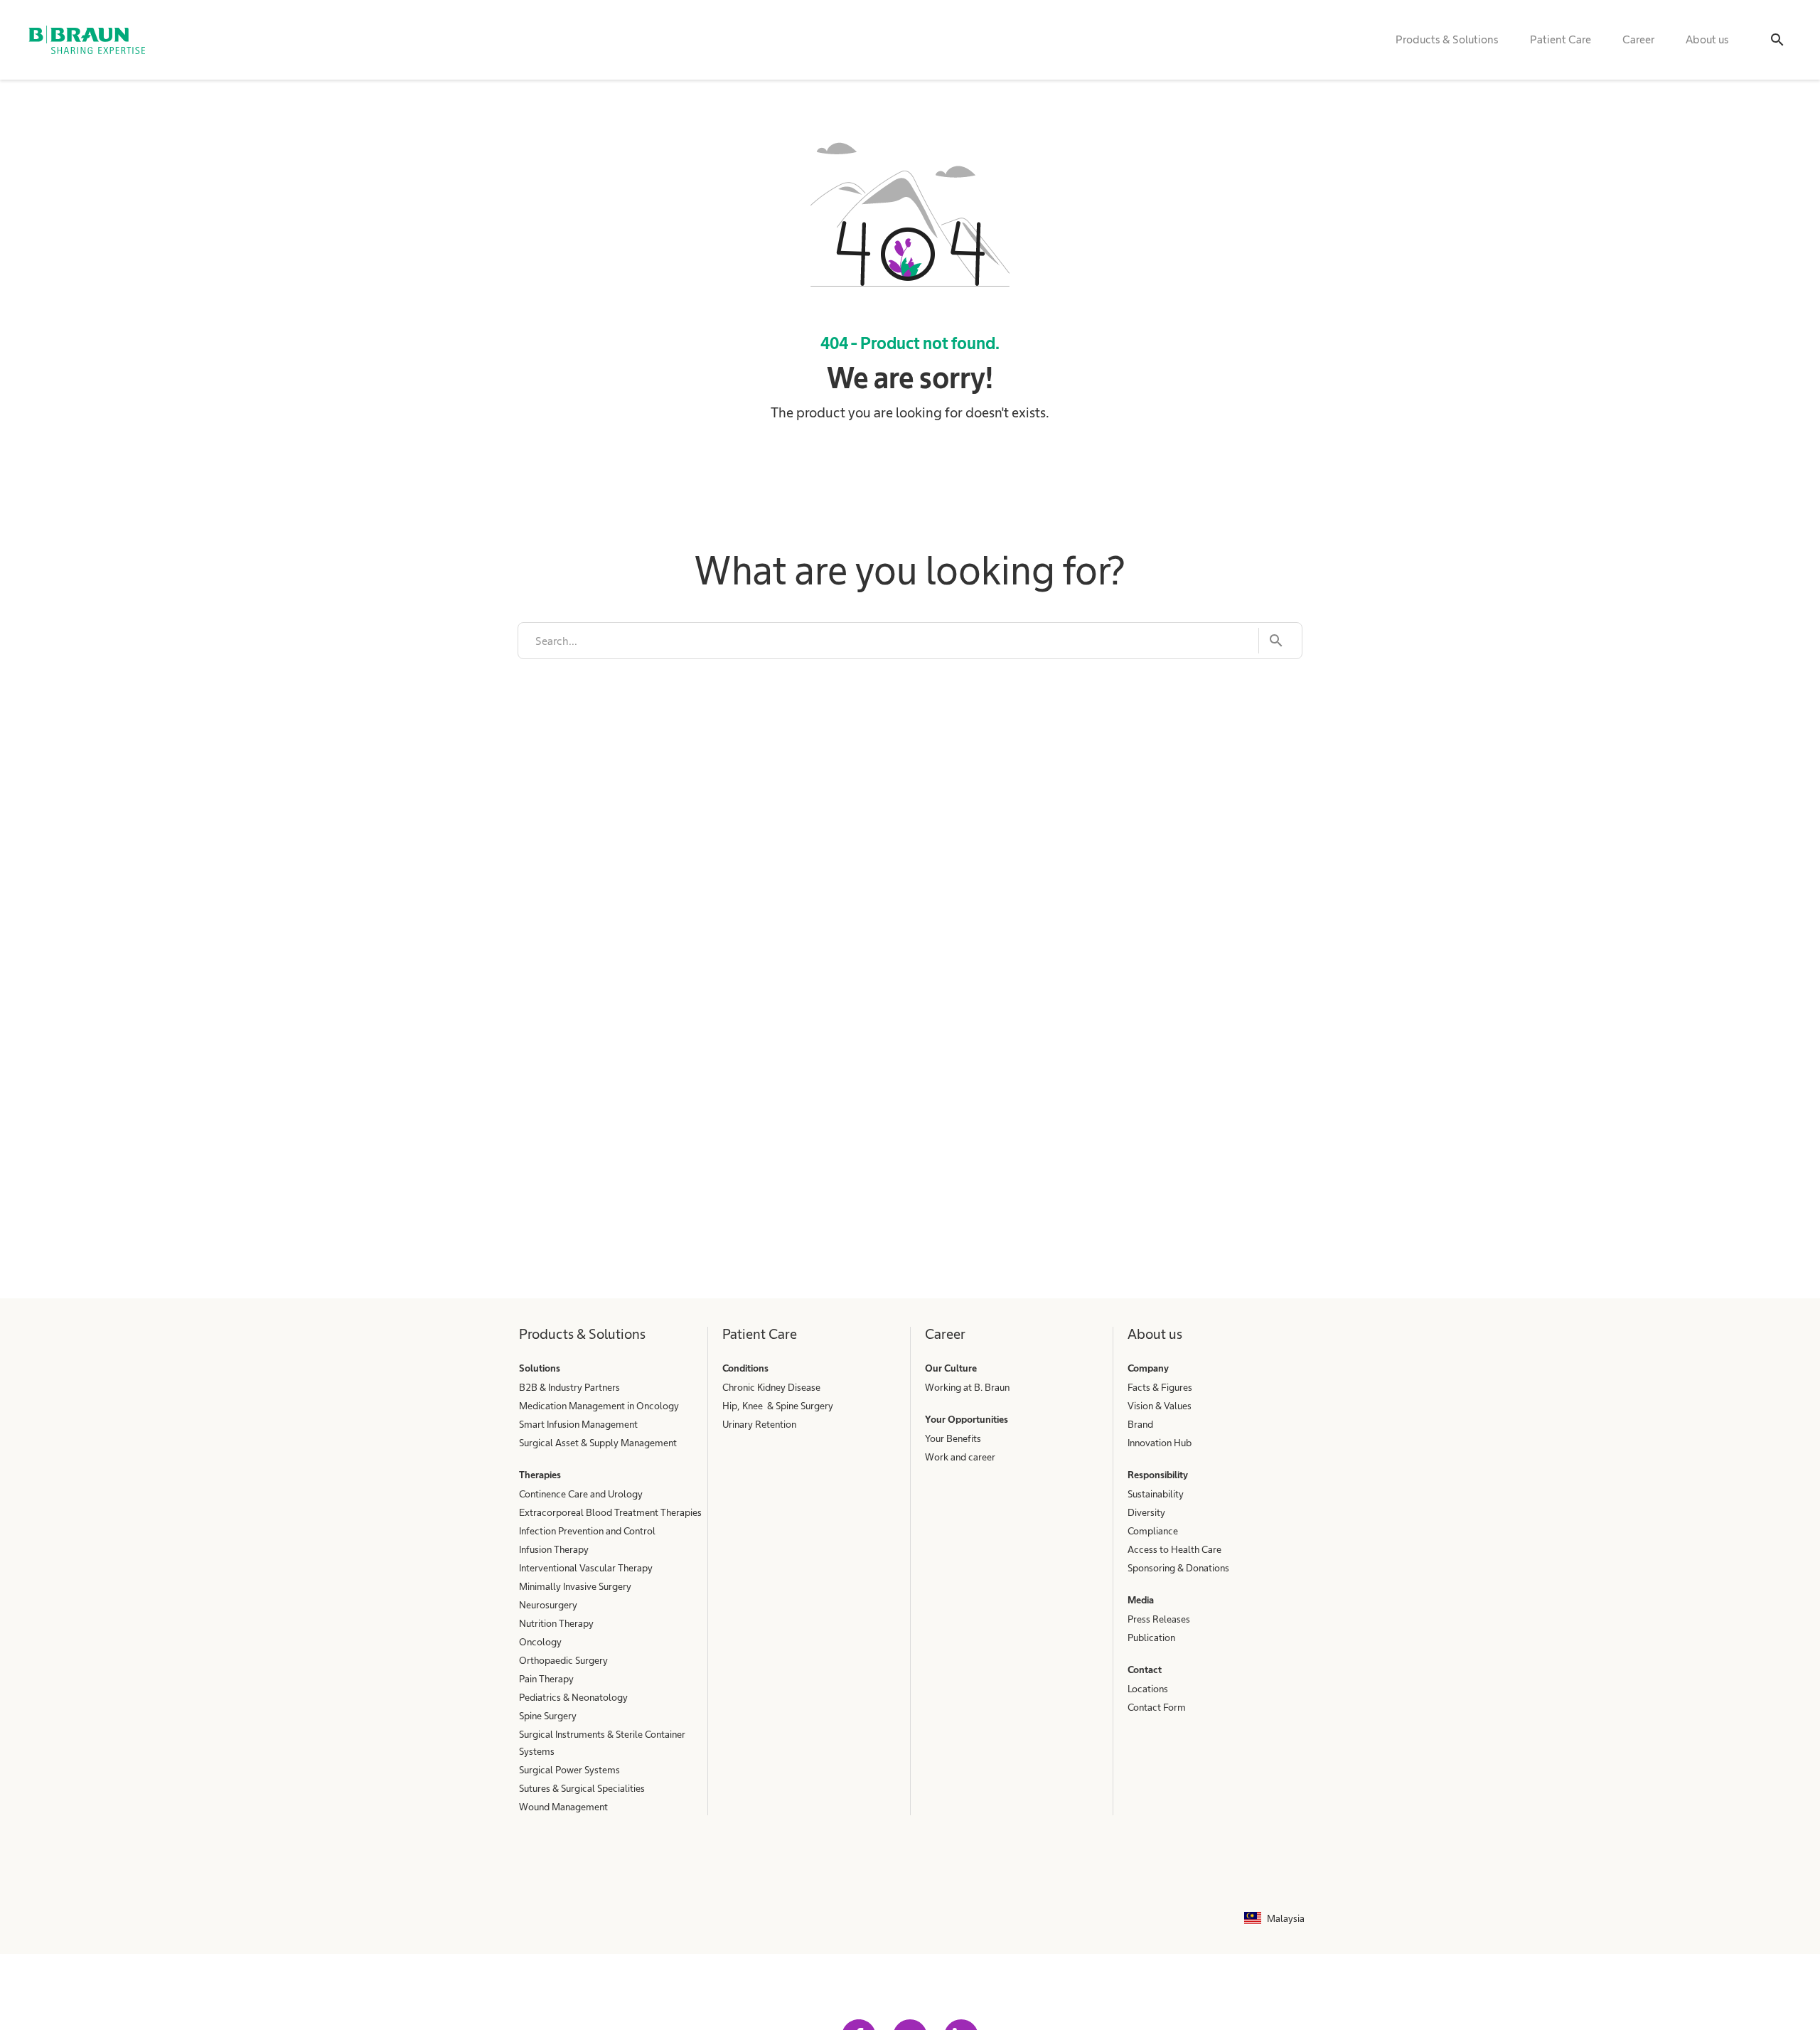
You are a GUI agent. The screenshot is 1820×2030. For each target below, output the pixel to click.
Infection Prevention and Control (587, 1531)
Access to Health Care (1174, 1549)
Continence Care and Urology (581, 1494)
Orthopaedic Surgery (563, 1660)
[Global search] (1777, 40)
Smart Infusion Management (578, 1424)
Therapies (540, 1475)
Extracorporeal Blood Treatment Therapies (610, 1512)
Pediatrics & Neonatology (573, 1697)
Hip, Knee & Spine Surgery (778, 1406)
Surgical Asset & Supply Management (598, 1443)
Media (1141, 1600)
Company (1148, 1368)
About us (1707, 39)
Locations (1148, 1689)
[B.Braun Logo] (87, 40)
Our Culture (951, 1368)
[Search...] (1272, 641)
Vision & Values (1160, 1406)
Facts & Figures (1160, 1387)
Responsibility (1158, 1475)
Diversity (1146, 1512)
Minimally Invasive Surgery (575, 1586)
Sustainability (1156, 1494)
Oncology (540, 1642)
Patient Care (1561, 39)
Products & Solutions (1447, 39)
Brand (1140, 1424)
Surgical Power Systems (569, 1770)
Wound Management (563, 1807)
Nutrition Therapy (556, 1623)
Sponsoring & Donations (1178, 1568)
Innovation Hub (1160, 1443)
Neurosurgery (548, 1605)
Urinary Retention (759, 1424)
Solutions (540, 1368)
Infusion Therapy (554, 1549)
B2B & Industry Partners (569, 1387)
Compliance (1153, 1531)
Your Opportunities (967, 1419)
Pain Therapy (546, 1679)
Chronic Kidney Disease (771, 1387)
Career (1638, 39)
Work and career (960, 1457)
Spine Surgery (548, 1716)
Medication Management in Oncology (599, 1406)
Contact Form (1157, 1707)
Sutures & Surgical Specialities (582, 1788)
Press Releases (1159, 1619)
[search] (888, 641)
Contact (1145, 1670)
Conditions (745, 1368)
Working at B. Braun (967, 1387)
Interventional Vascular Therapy (586, 1568)
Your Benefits (953, 1438)
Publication (1151, 1638)
